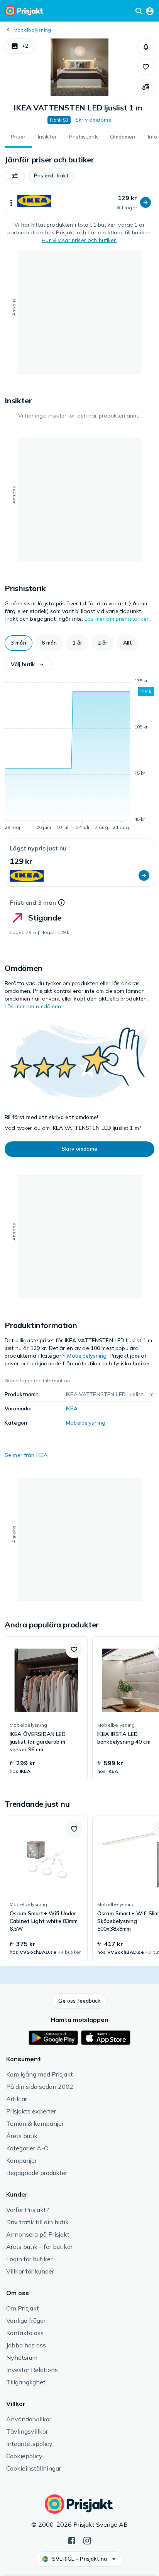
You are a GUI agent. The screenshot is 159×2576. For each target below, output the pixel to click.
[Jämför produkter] (146, 87)
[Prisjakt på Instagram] (87, 2540)
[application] (79, 755)
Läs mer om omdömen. (34, 1006)
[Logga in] (150, 11)
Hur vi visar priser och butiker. (79, 240)
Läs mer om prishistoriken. (118, 619)
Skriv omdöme (93, 120)
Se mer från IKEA (26, 1455)
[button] (19, 46)
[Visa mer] (11, 202)
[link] (46, 1708)
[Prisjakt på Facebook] (72, 2540)
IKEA (72, 1408)
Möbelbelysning (32, 30)
